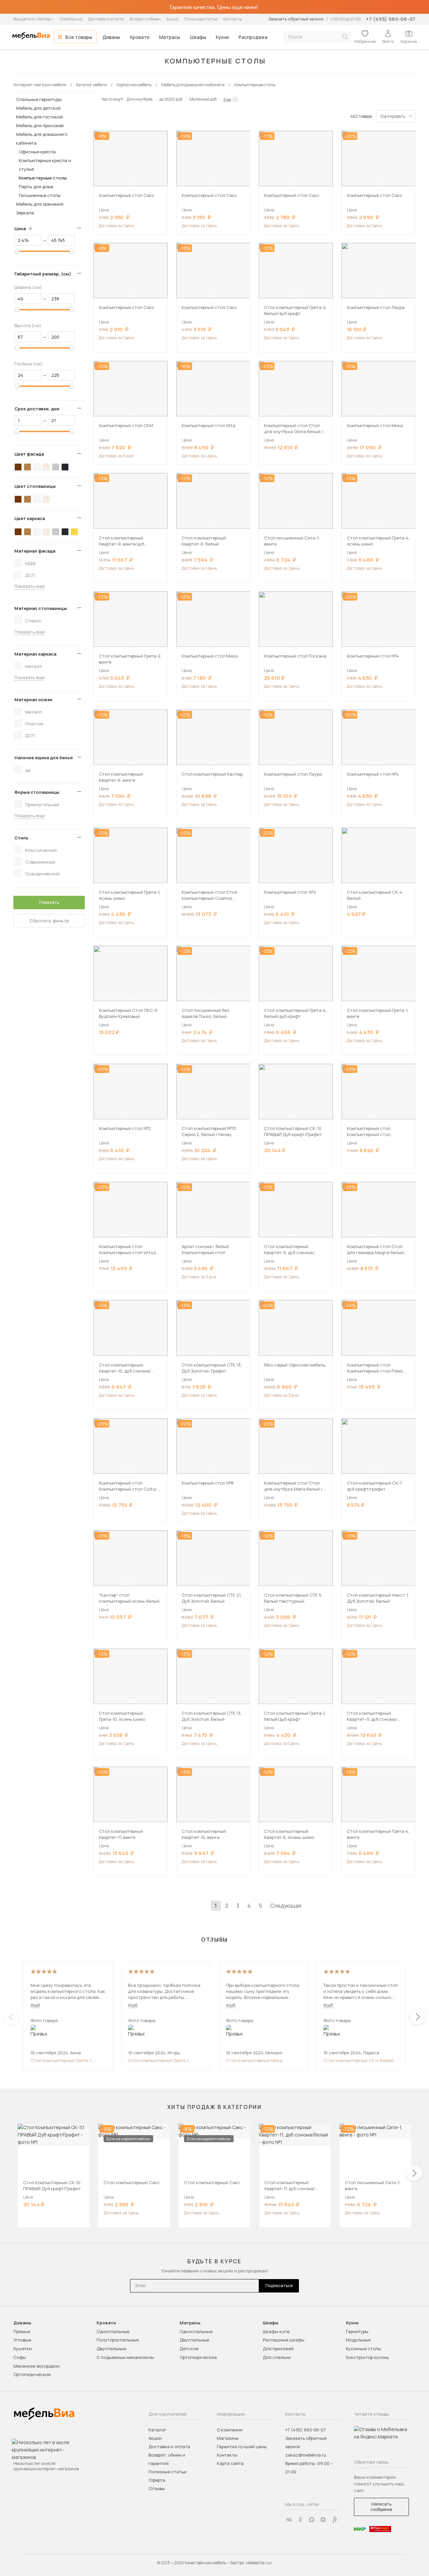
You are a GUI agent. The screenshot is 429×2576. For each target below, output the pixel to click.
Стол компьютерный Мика (254, 2060)
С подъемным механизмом (125, 2357)
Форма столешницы (37, 792)
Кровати (140, 37)
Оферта (157, 2480)
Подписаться (279, 2286)
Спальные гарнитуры (39, 99)
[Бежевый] (46, 467)
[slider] (17, 251)
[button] (129, 184)
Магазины (228, 2438)
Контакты (233, 19)
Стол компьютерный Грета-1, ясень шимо (61, 2060)
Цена (26, 228)
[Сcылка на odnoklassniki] (300, 2520)
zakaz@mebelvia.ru (306, 2455)
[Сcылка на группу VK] (289, 2520)
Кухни (222, 37)
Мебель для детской (38, 108)
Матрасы (170, 37)
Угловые (22, 2340)
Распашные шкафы (284, 2340)
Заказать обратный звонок (296, 19)
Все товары (79, 37)
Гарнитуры (357, 2331)
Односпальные (113, 2331)
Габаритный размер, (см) (43, 274)
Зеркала (25, 213)
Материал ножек (33, 700)
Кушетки (23, 2349)
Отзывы (157, 2488)
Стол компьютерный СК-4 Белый (359, 2060)
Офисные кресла (37, 152)
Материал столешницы (41, 608)
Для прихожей (278, 2349)
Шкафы (198, 37)
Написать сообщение (381, 2507)
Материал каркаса (35, 654)
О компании (71, 19)
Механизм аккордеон (37, 2366)
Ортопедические (32, 2374)
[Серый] (56, 467)
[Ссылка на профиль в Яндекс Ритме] (334, 2520)
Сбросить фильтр (49, 921)
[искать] (345, 37)
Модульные (358, 2340)
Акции (172, 19)
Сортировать (393, 116)
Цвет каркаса (30, 518)
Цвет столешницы (35, 486)
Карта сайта (230, 2463)
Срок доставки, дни (37, 409)
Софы (20, 2357)
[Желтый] (74, 532)
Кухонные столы (363, 2349)
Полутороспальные (118, 2340)
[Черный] (65, 467)
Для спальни (277, 2357)
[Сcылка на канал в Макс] (312, 2520)
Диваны (111, 37)
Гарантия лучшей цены (242, 2446)
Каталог (157, 2430)
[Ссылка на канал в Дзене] (323, 2520)
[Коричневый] (27, 467)
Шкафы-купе (276, 2331)
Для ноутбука (140, 99)
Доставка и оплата (106, 19)
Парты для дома (36, 187)
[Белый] (37, 467)
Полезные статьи (201, 19)
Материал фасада (35, 551)
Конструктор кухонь (367, 2357)
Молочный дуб (203, 99)
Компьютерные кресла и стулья (45, 165)
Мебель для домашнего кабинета (42, 139)
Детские (189, 2349)
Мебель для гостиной (40, 117)
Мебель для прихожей (40, 125)
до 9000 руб (171, 99)
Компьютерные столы (43, 178)
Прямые (22, 2331)
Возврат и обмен (145, 19)
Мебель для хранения (40, 204)
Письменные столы (40, 195)
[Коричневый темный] (18, 467)
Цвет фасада (29, 454)
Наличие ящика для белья (44, 758)
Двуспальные (111, 2349)
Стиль (21, 838)
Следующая (286, 1906)
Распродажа (253, 37)
